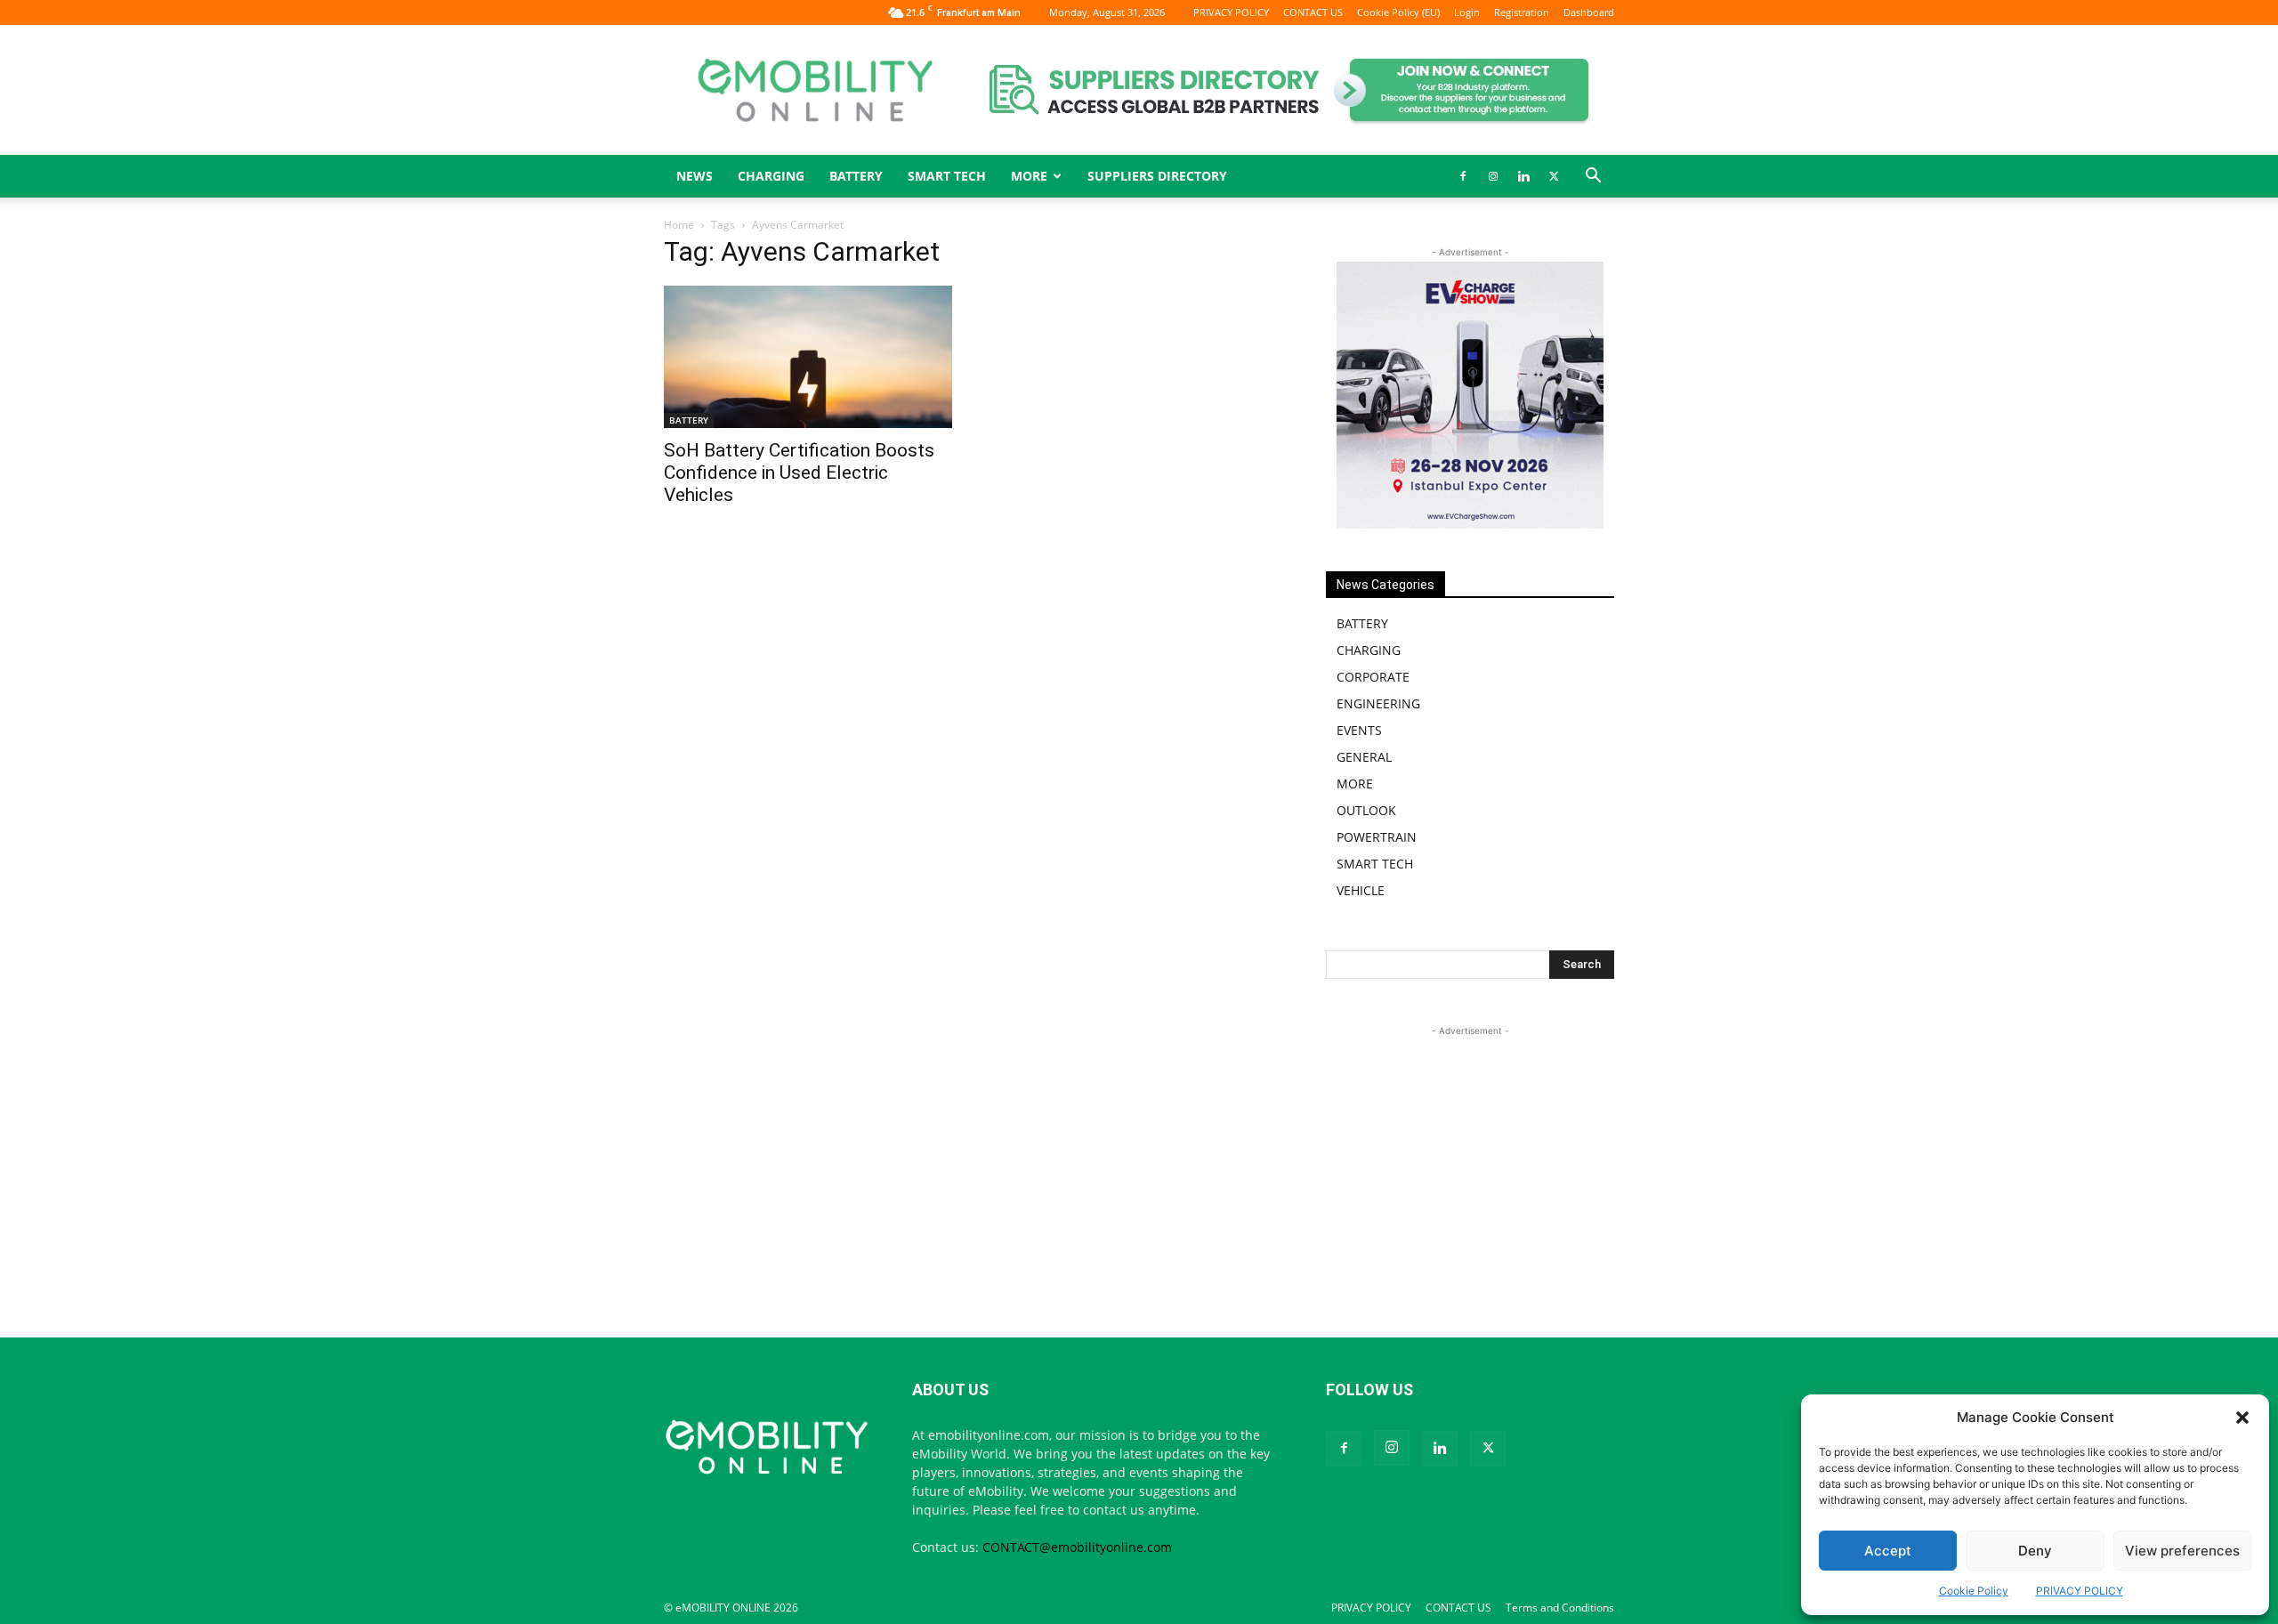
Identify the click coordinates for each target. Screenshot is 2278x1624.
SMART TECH (947, 176)
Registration (1522, 12)
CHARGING (771, 176)
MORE (1355, 784)
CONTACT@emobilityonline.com (1077, 1547)
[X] (1554, 176)
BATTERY (856, 176)
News (695, 176)
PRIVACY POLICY (2080, 1591)
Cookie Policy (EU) (1398, 12)
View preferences (2182, 1551)
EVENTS (1359, 730)
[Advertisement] (1470, 1151)
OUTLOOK (1366, 810)
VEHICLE (1361, 890)
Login (1467, 12)
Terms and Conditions (1560, 1608)
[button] (2242, 1418)
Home (679, 225)
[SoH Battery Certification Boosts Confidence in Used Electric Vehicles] (808, 357)
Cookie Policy (1974, 1591)
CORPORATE (1373, 677)
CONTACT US (1313, 12)
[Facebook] (1463, 176)
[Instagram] (1493, 176)
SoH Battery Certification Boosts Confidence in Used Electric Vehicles (799, 473)
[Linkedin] (1523, 176)
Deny (2035, 1551)
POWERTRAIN (1377, 837)
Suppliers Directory (1157, 176)
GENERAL (1364, 757)
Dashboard (1589, 12)
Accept (1888, 1551)
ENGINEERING (1378, 703)
